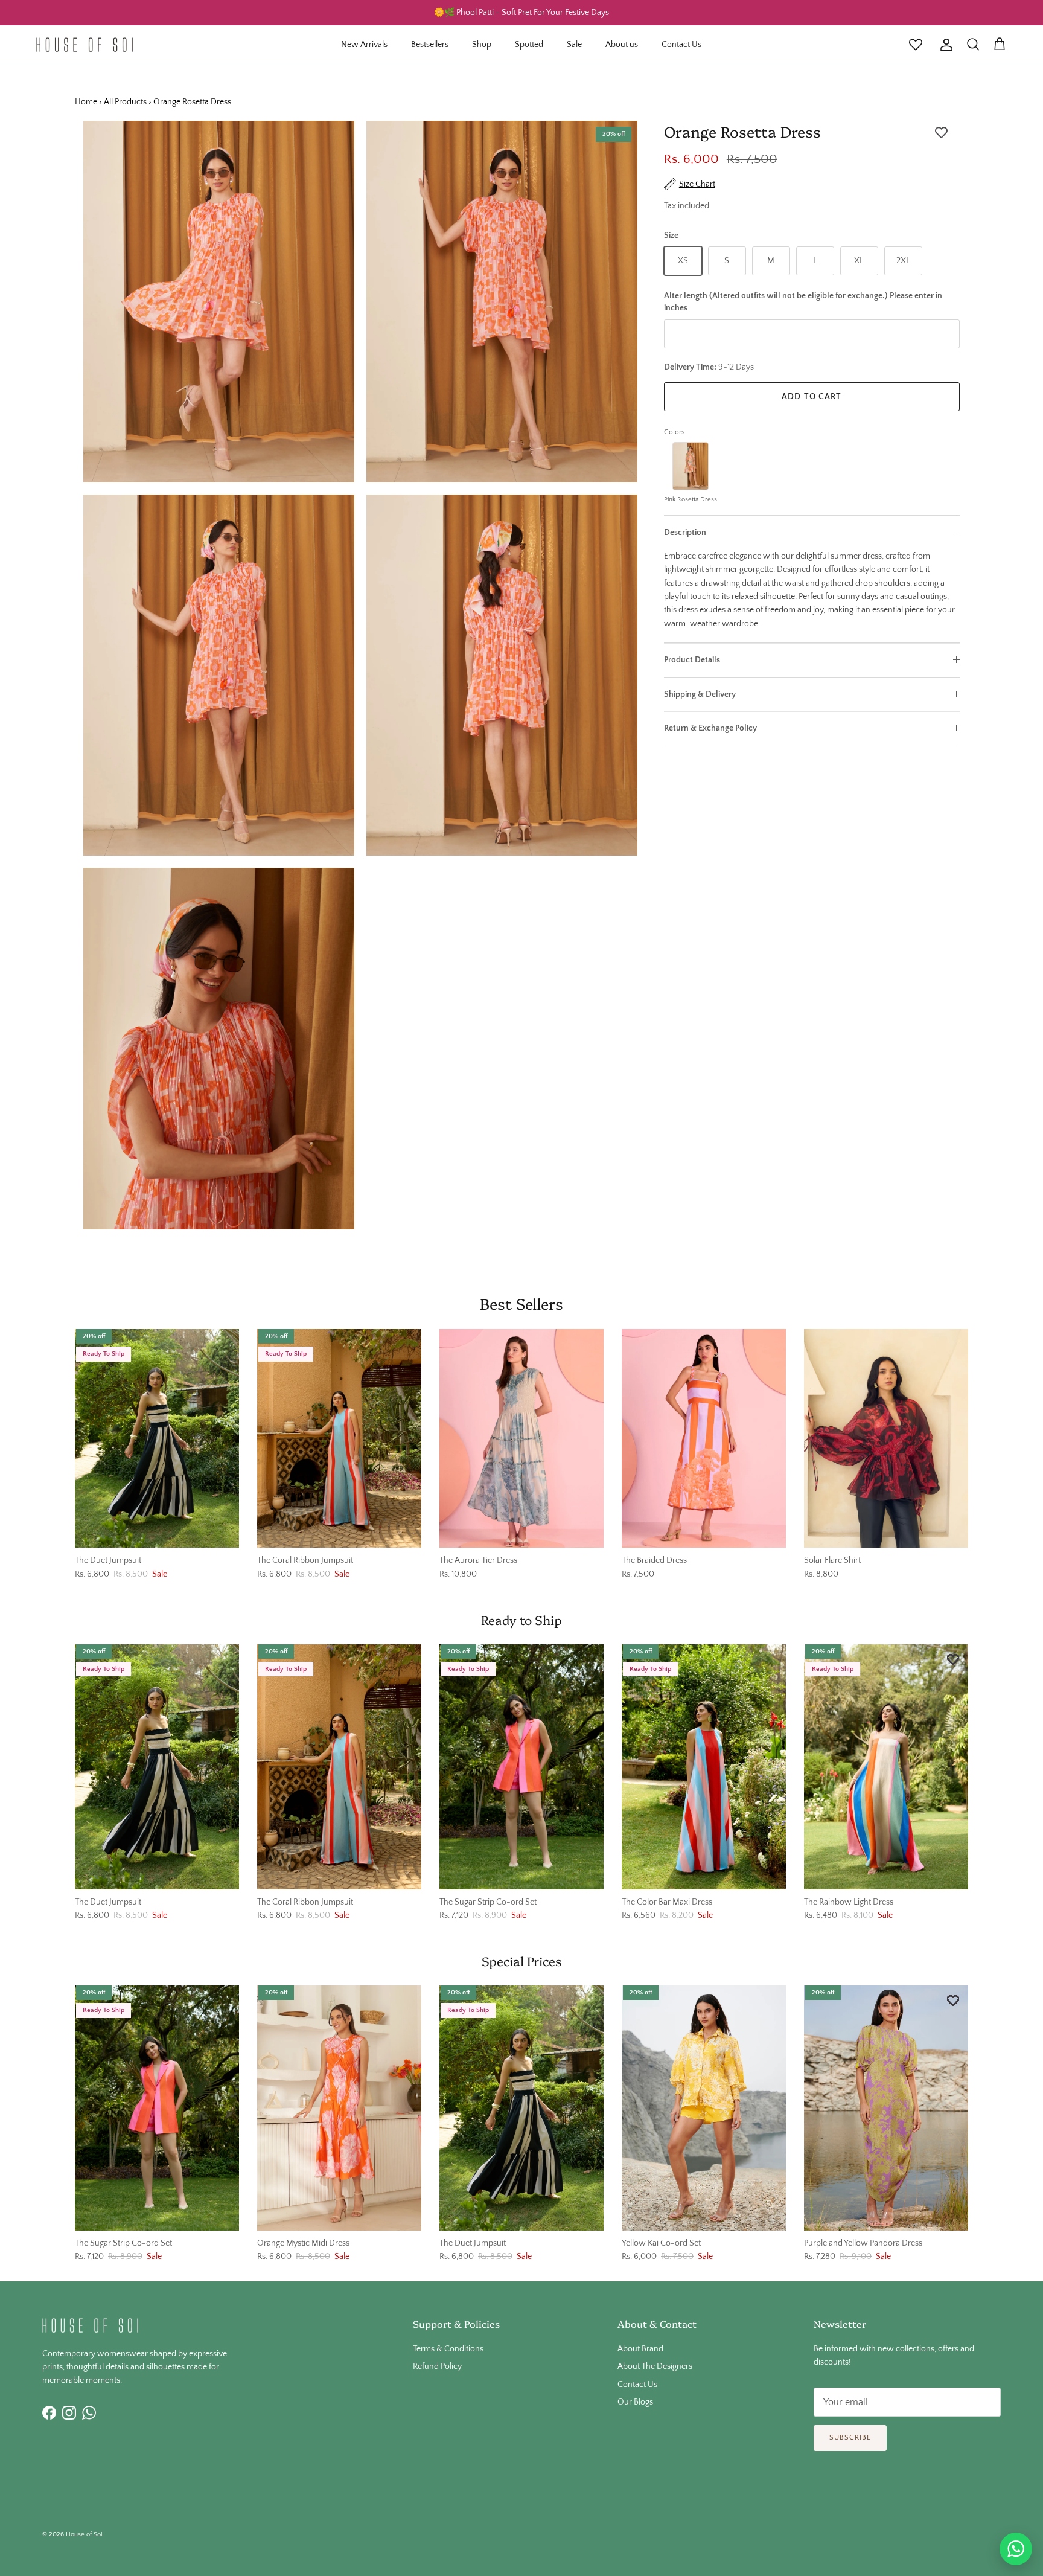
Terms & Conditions (448, 2349)
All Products (125, 102)
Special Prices (521, 1961)
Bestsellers (430, 45)
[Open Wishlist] (916, 45)
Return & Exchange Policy (710, 728)
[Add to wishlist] (941, 133)
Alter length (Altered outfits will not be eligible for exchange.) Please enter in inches (803, 302)
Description (685, 533)
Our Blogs (635, 2402)
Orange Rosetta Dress (192, 102)
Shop (482, 45)
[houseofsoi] (85, 45)
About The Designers (655, 2366)
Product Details (692, 660)
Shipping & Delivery (700, 694)
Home (86, 102)
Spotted (529, 45)
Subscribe (850, 2437)
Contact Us (681, 45)
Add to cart (812, 397)
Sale (574, 45)
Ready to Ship (521, 1620)
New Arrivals (364, 45)
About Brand (640, 2349)
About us (622, 45)
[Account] (944, 45)
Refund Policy (437, 2366)
